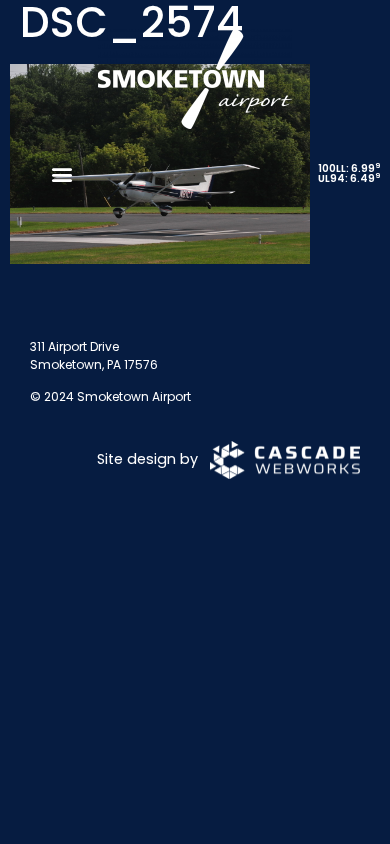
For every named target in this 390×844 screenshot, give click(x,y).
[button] (61, 173)
